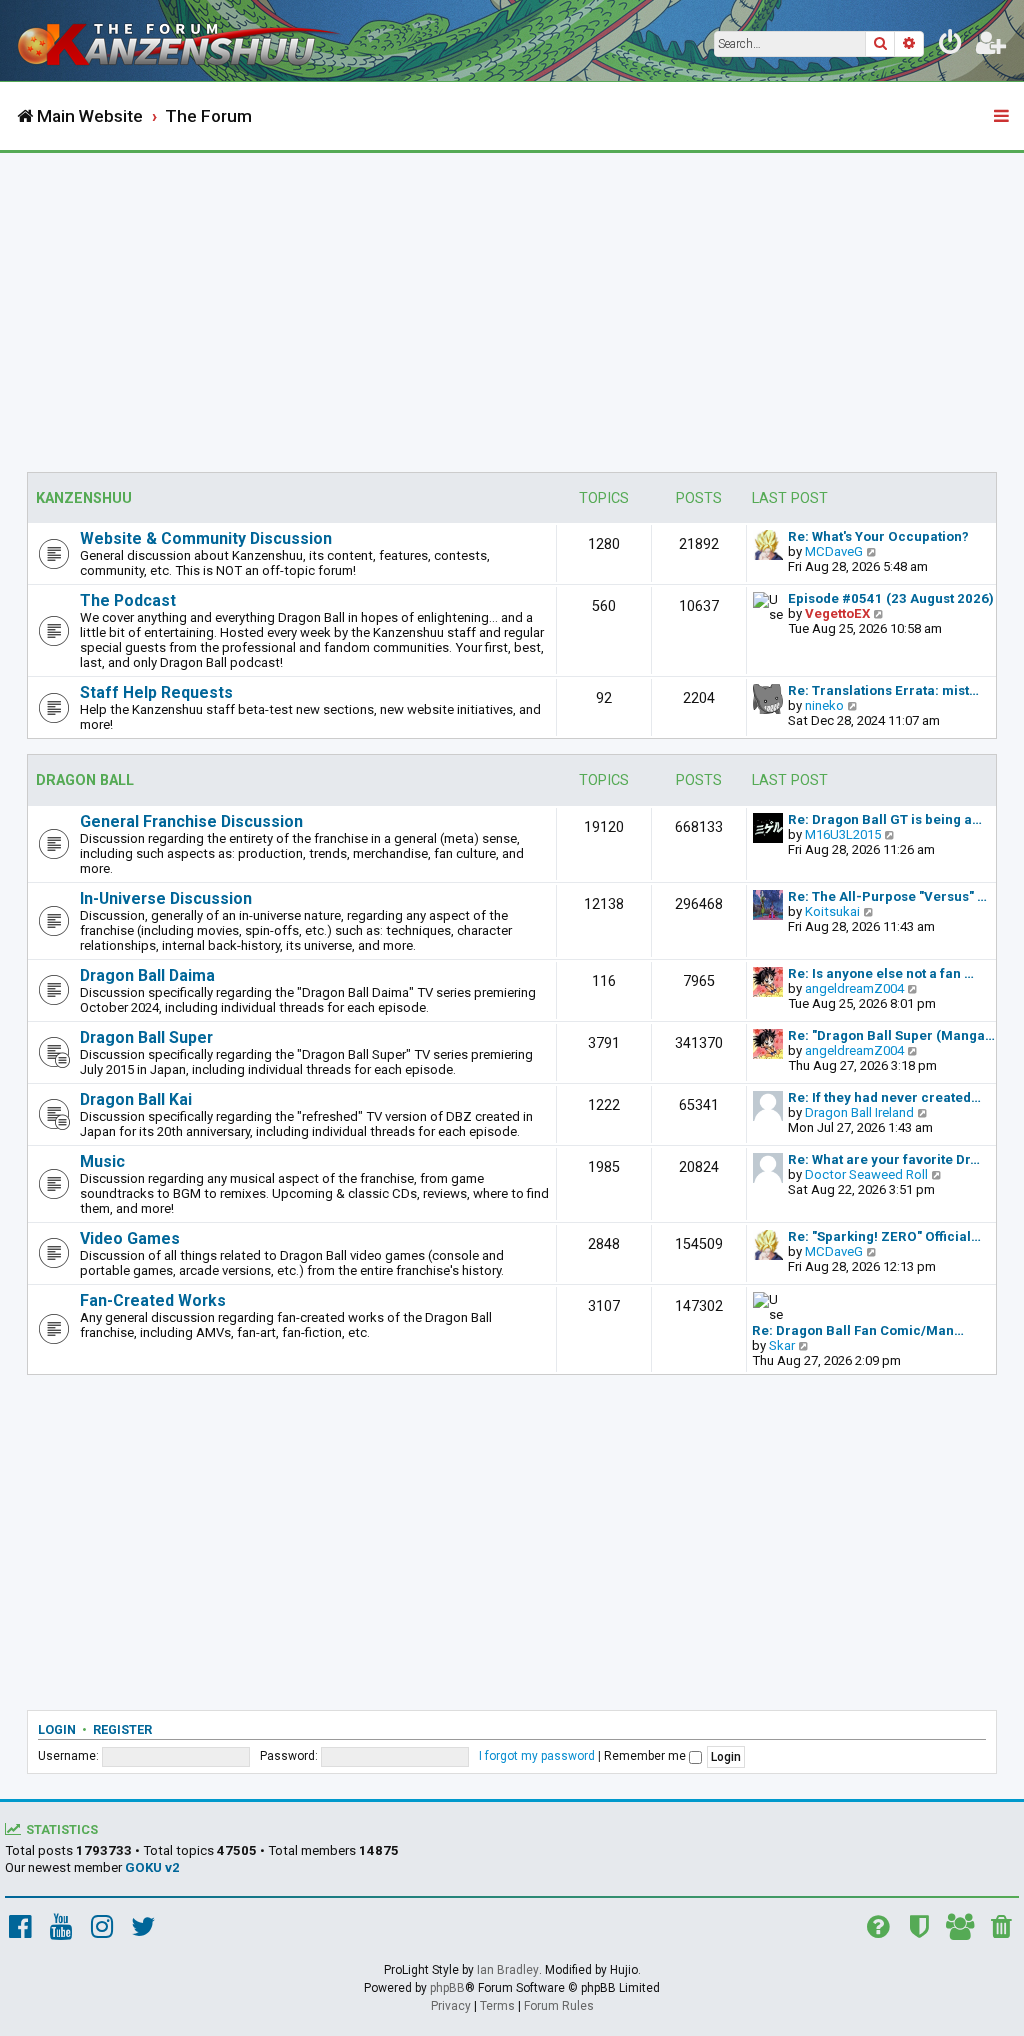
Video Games (130, 1238)
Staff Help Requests (156, 692)
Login (57, 1729)
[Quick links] (1003, 117)
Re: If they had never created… (884, 1097)
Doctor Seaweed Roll (866, 1174)
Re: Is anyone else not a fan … (881, 973)
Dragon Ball (85, 780)
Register (122, 1729)
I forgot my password (537, 1756)
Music (102, 1161)
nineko (824, 705)
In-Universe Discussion (166, 898)
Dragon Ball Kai (136, 1099)
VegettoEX (837, 613)
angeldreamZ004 (854, 988)
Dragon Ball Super (146, 1037)
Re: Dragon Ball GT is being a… (885, 819)
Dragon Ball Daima (147, 975)
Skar (782, 1345)
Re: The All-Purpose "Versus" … (887, 896)
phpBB (447, 1988)
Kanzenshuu (84, 498)
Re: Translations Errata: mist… (883, 690)
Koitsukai (832, 911)
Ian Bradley (508, 1970)
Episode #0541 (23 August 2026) (891, 598)
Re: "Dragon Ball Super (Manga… (891, 1035)
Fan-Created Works (153, 1300)
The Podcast (128, 600)
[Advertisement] (512, 303)
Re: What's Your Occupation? (878, 536)
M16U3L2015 (843, 834)
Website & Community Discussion (206, 538)
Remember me (646, 1756)
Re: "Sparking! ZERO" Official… (884, 1236)
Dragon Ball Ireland (859, 1112)
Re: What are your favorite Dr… (884, 1159)
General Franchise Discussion (191, 821)
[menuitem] (951, 46)
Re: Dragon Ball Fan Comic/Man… (858, 1330)
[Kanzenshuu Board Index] (181, 40)
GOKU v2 (152, 1867)
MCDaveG (834, 551)
